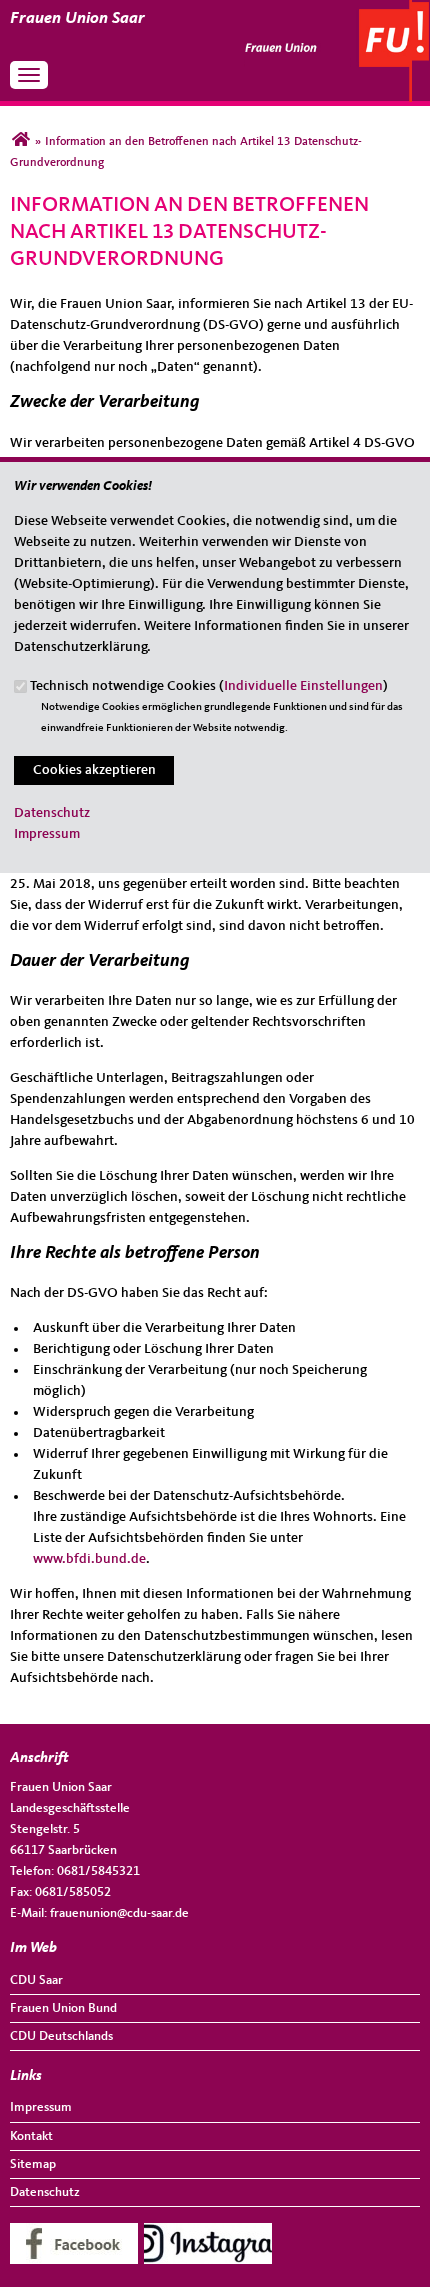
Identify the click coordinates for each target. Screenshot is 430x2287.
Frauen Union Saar (77, 18)
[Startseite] (336, 7)
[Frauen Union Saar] (20, 142)
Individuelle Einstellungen (303, 686)
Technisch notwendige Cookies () (209, 686)
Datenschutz (52, 813)
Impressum (47, 834)
